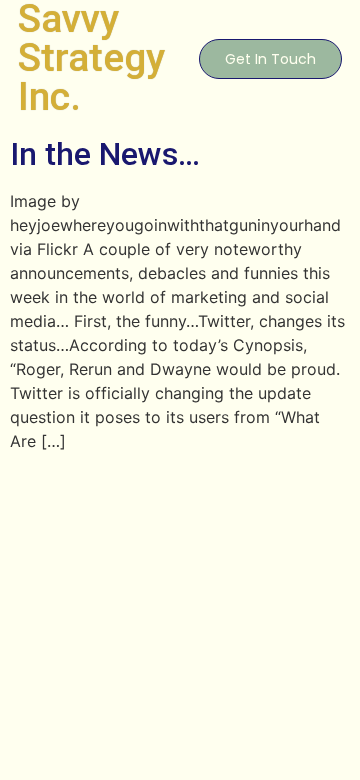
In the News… (105, 154)
